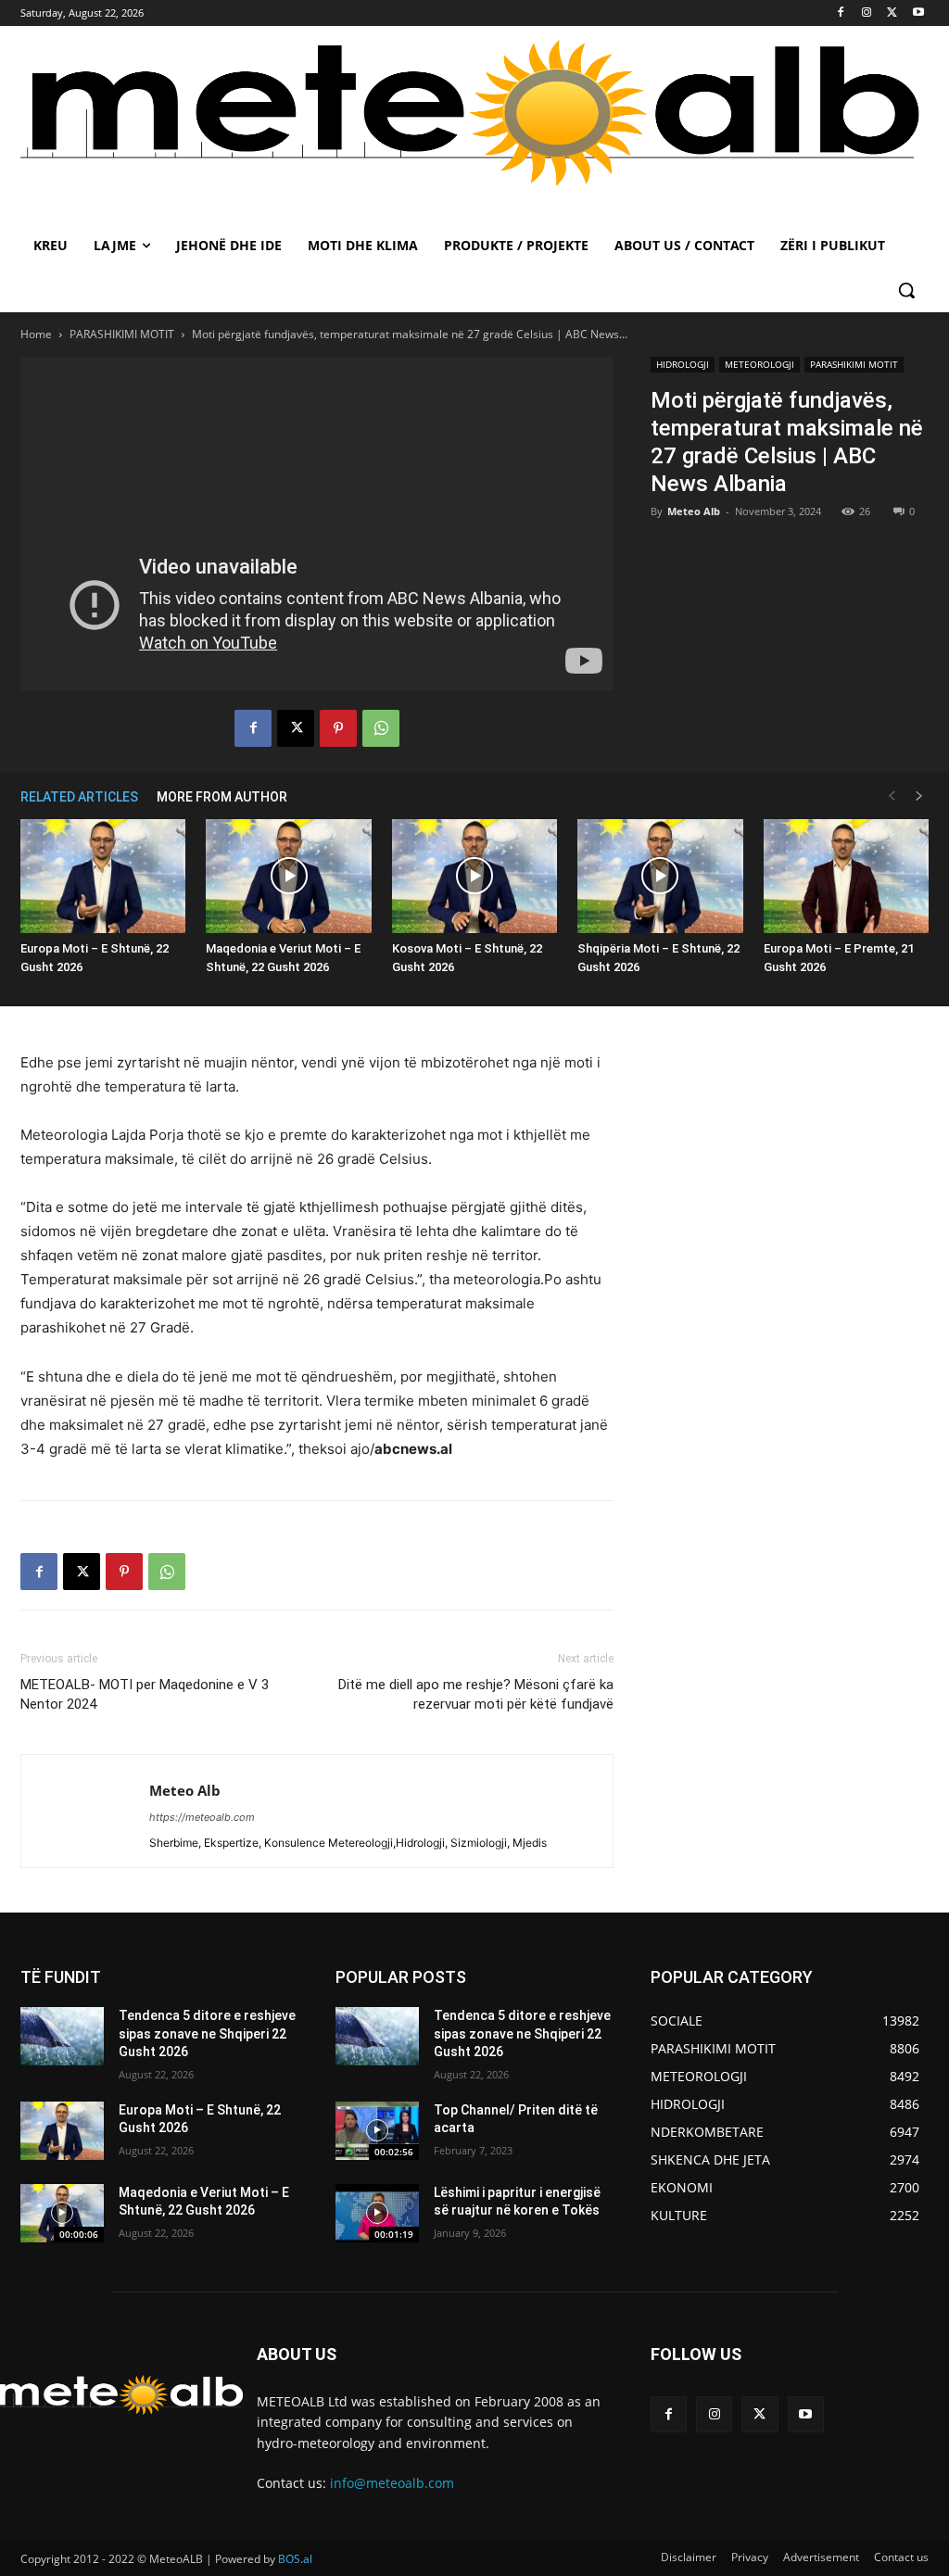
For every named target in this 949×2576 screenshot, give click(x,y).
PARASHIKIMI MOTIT (122, 334)
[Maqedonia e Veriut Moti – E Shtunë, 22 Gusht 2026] (288, 876)
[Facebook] (841, 13)
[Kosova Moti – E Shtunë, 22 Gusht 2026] (474, 876)
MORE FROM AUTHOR (222, 797)
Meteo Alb (694, 511)
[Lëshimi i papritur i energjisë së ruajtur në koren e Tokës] (377, 2213)
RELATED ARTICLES (79, 797)
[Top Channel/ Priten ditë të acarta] (377, 2131)
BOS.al (295, 2559)
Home (36, 334)
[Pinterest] (338, 728)
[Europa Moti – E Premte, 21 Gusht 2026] (846, 876)
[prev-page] (892, 796)
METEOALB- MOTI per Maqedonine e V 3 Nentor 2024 (145, 1694)
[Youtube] (918, 13)
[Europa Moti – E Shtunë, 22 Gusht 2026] (103, 876)
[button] (906, 290)
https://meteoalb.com (202, 1817)
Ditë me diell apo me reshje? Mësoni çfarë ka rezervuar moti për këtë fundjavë (476, 1694)
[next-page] (919, 796)
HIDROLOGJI (683, 364)
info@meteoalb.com (392, 2483)
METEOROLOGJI (759, 364)
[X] (892, 13)
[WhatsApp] (381, 728)
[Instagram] (867, 13)
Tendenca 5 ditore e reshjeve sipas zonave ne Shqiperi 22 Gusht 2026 (207, 2033)
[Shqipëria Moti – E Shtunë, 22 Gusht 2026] (660, 876)
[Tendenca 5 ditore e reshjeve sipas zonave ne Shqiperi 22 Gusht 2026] (62, 2036)
